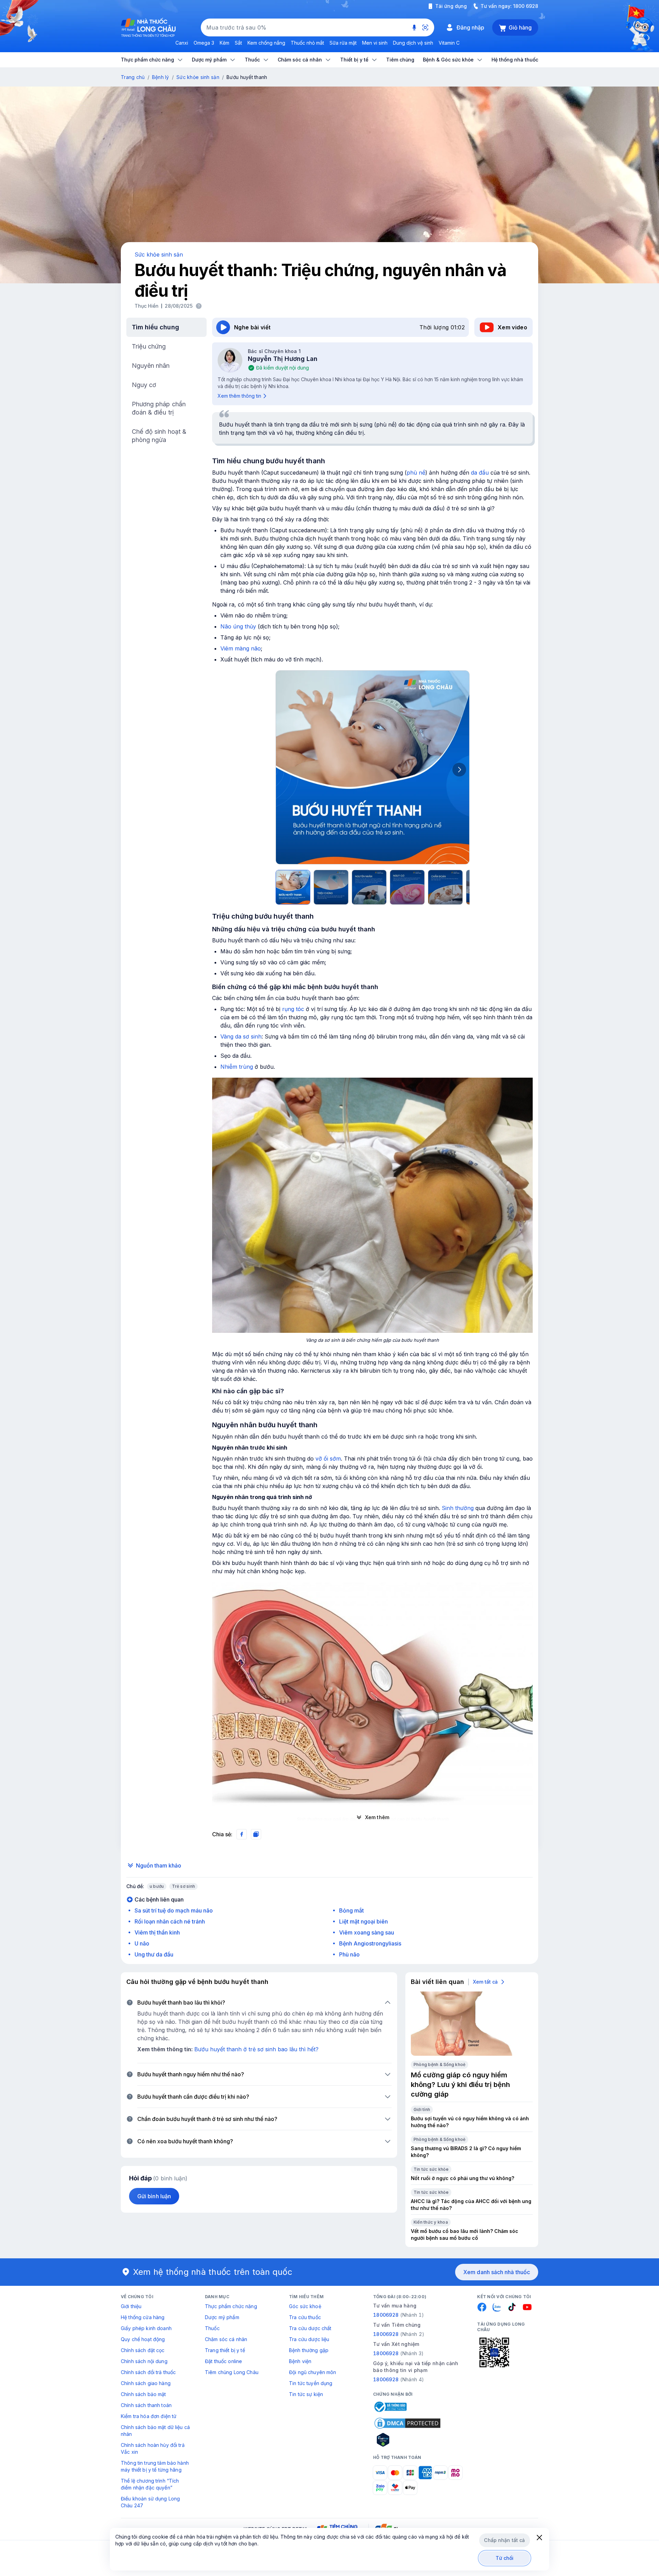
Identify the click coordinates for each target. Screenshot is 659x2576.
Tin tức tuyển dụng (311, 2383)
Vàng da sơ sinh (241, 1036)
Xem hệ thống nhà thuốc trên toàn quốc (213, 2272)
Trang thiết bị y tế (225, 2350)
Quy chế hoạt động (143, 2339)
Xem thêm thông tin (239, 396)
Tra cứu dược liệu (309, 2339)
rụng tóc (293, 1009)
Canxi (182, 43)
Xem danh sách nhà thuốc (497, 2272)
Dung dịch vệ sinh (413, 43)
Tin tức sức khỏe (431, 2169)
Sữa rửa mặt (343, 43)
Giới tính (422, 2109)
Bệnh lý (161, 77)
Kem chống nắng (266, 43)
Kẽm (224, 43)
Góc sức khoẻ (305, 2306)
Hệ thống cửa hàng (143, 2317)
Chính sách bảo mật (143, 2394)
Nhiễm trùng (237, 1067)
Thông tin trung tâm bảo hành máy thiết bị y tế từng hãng (155, 2466)
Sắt (238, 43)
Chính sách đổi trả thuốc (148, 2372)
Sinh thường (458, 1508)
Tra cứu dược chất (310, 2328)
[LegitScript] (407, 2440)
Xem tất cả (485, 1982)
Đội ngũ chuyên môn (313, 2372)
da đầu (480, 473)
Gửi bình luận (154, 2196)
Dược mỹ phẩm (222, 2317)
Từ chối (505, 2558)
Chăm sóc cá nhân (226, 2339)
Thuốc (212, 2328)
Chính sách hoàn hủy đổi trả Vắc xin (153, 2448)
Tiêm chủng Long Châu (232, 2372)
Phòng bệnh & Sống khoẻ (440, 2064)
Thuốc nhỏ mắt (307, 43)
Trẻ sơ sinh (183, 1886)
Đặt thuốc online (223, 2361)
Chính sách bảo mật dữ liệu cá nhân (155, 2431)
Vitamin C (449, 43)
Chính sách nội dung (144, 2361)
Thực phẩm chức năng (231, 2306)
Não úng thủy (238, 626)
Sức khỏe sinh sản (198, 77)
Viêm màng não (241, 648)
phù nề (416, 473)
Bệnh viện (300, 2361)
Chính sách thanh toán (146, 2405)
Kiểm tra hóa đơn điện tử (149, 2416)
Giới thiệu (131, 2306)
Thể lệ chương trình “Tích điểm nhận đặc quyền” (150, 2484)
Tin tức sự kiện (306, 2394)
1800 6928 (526, 6)
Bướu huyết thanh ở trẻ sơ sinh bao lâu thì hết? (256, 2049)
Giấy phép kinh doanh (146, 2328)
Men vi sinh (375, 43)
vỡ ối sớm (328, 1459)
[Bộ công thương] (390, 2407)
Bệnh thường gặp (309, 2350)
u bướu (157, 1886)
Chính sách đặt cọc (143, 2350)
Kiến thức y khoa (431, 2222)
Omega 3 (204, 43)
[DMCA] (407, 2423)
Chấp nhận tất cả (504, 2540)
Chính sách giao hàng (146, 2383)
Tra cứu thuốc (305, 2317)
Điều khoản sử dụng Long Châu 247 (150, 2502)
